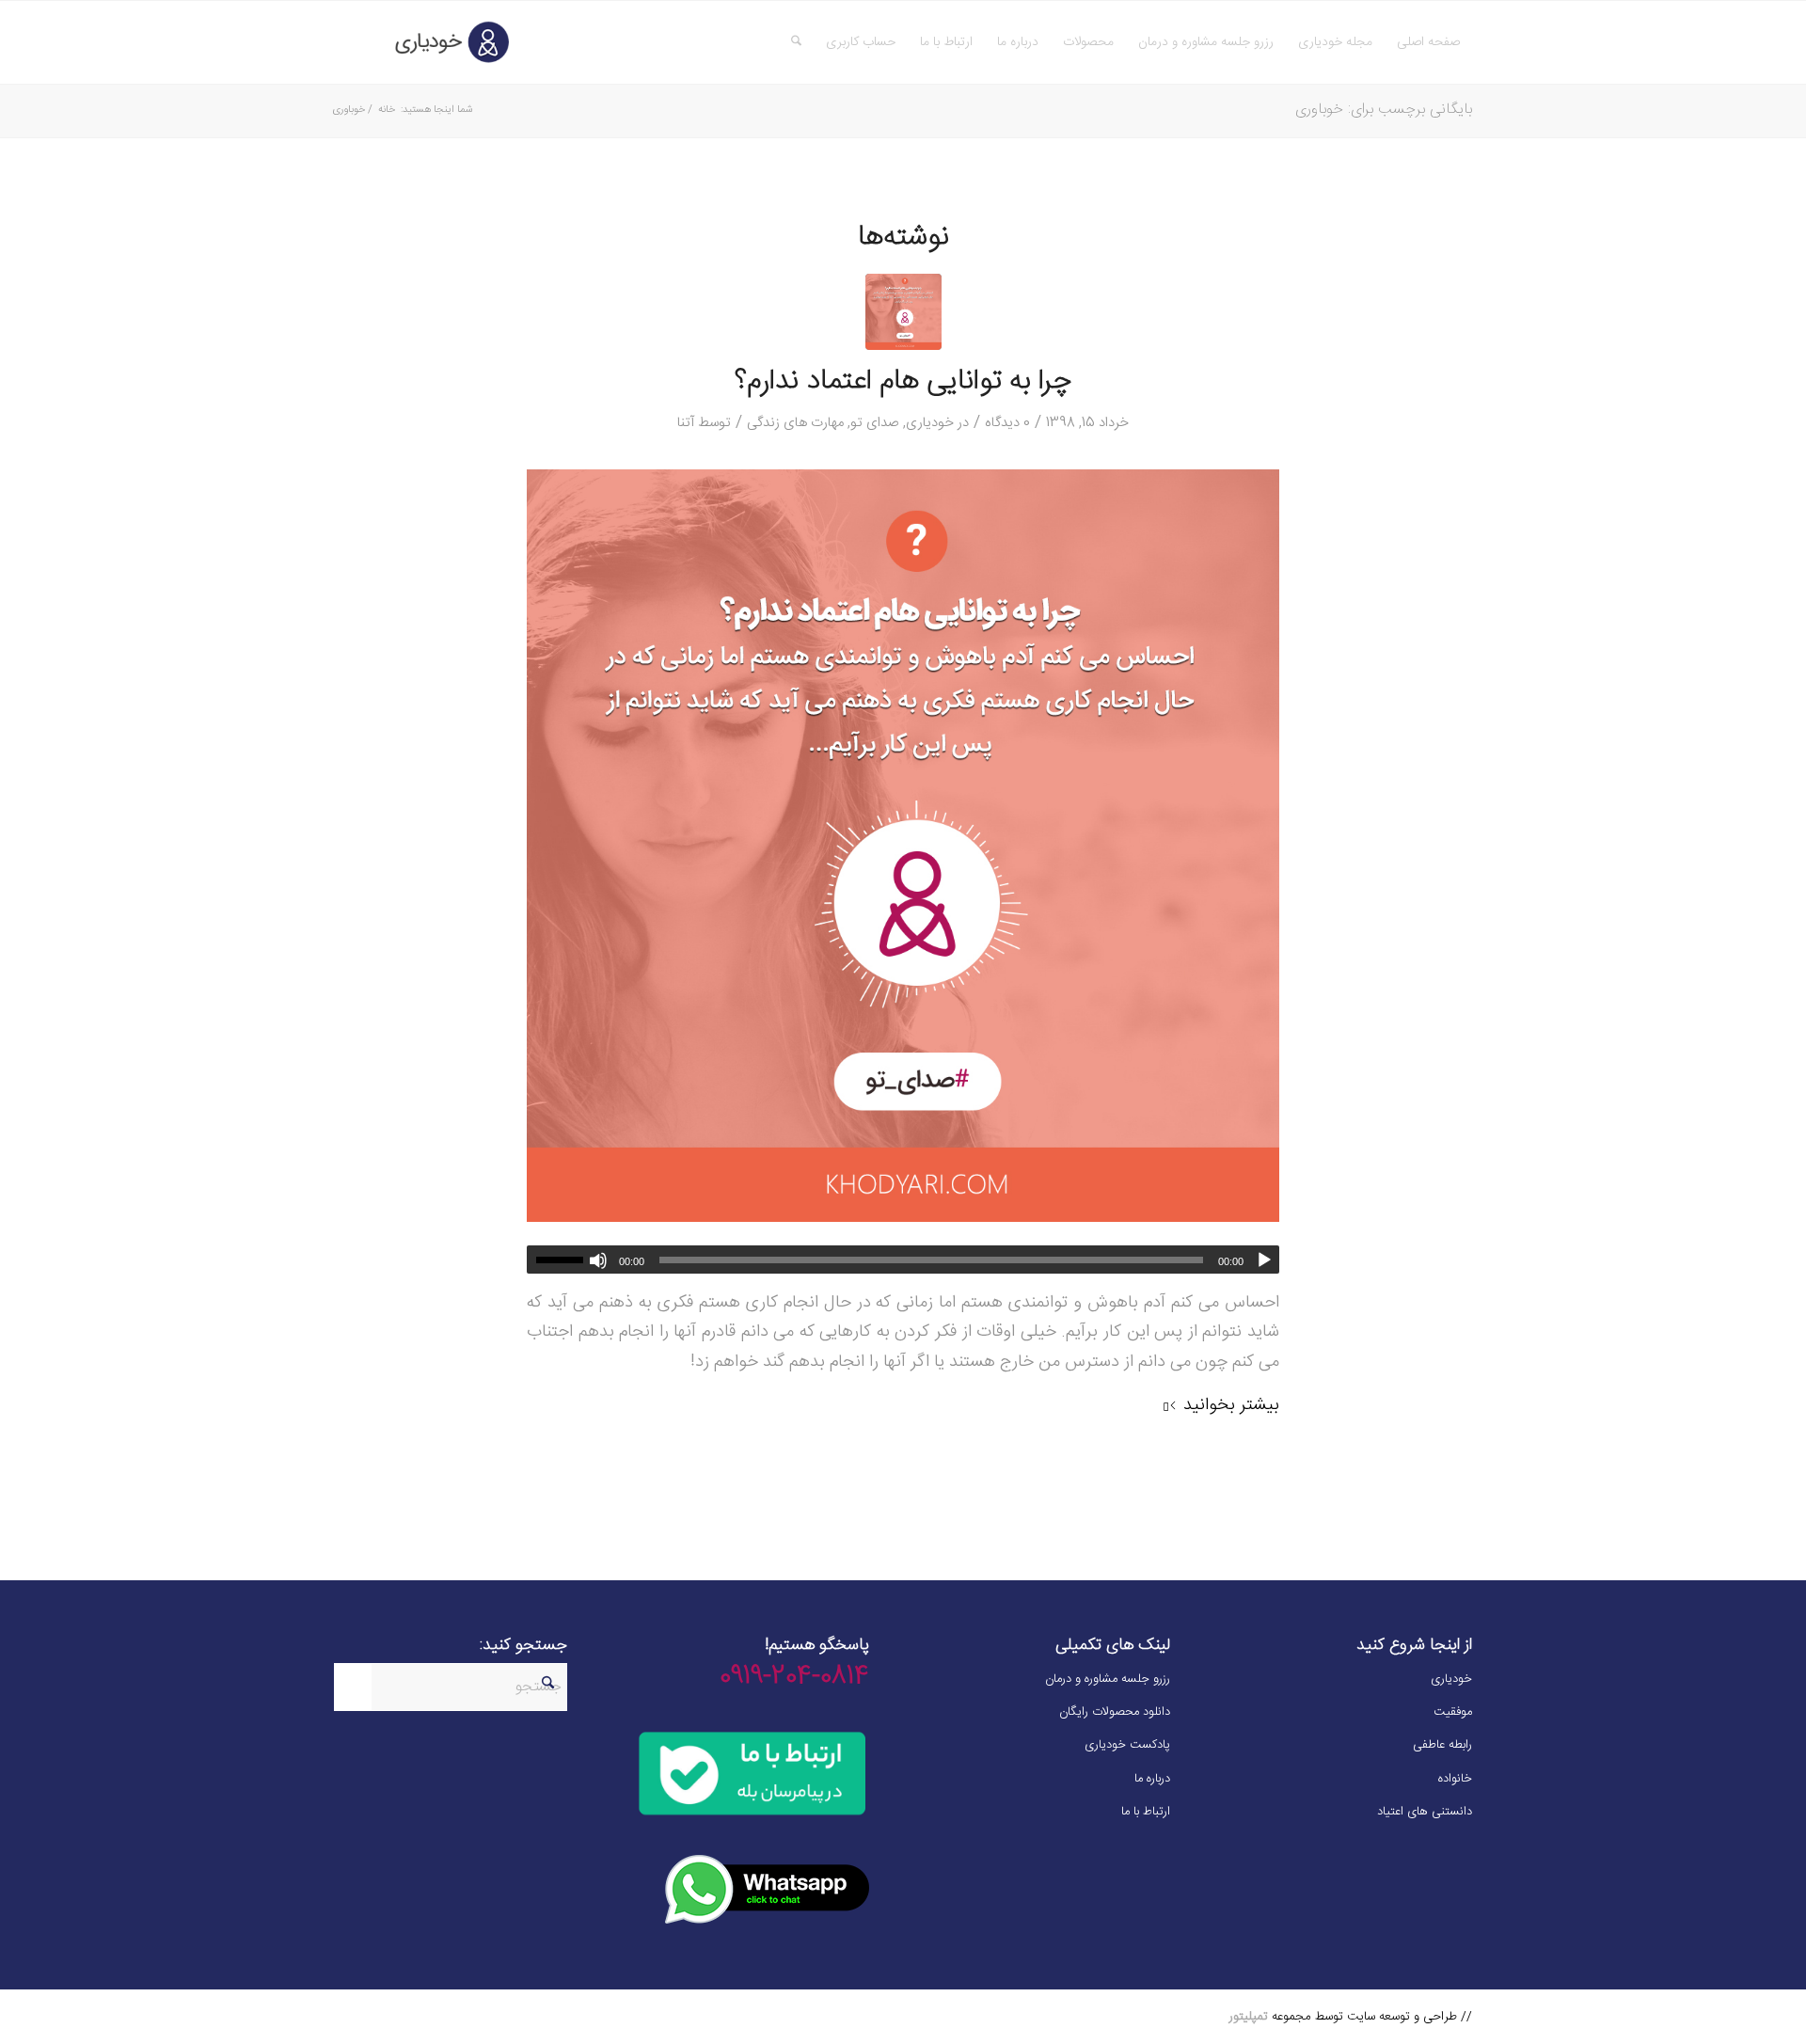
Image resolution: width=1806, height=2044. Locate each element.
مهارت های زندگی (795, 423)
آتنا (686, 423)
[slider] (555, 1260)
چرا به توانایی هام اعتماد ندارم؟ (903, 382)
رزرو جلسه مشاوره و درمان (1108, 1679)
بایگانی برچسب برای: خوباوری (1384, 110)
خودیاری (930, 423)
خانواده (1455, 1779)
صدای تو (875, 423)
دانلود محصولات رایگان (1115, 1712)
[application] (903, 1260)
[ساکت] (598, 1260)
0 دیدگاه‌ (1007, 423)
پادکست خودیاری (1127, 1745)
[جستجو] (796, 42)
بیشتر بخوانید (1231, 1405)
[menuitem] (1428, 42)
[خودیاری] (424, 42)
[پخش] (1264, 1260)
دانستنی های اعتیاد (1425, 1812)
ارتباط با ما (1146, 1812)
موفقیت (1453, 1712)
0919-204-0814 (794, 1677)
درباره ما (1152, 1779)
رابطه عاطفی (1442, 1745)
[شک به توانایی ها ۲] (903, 312)
